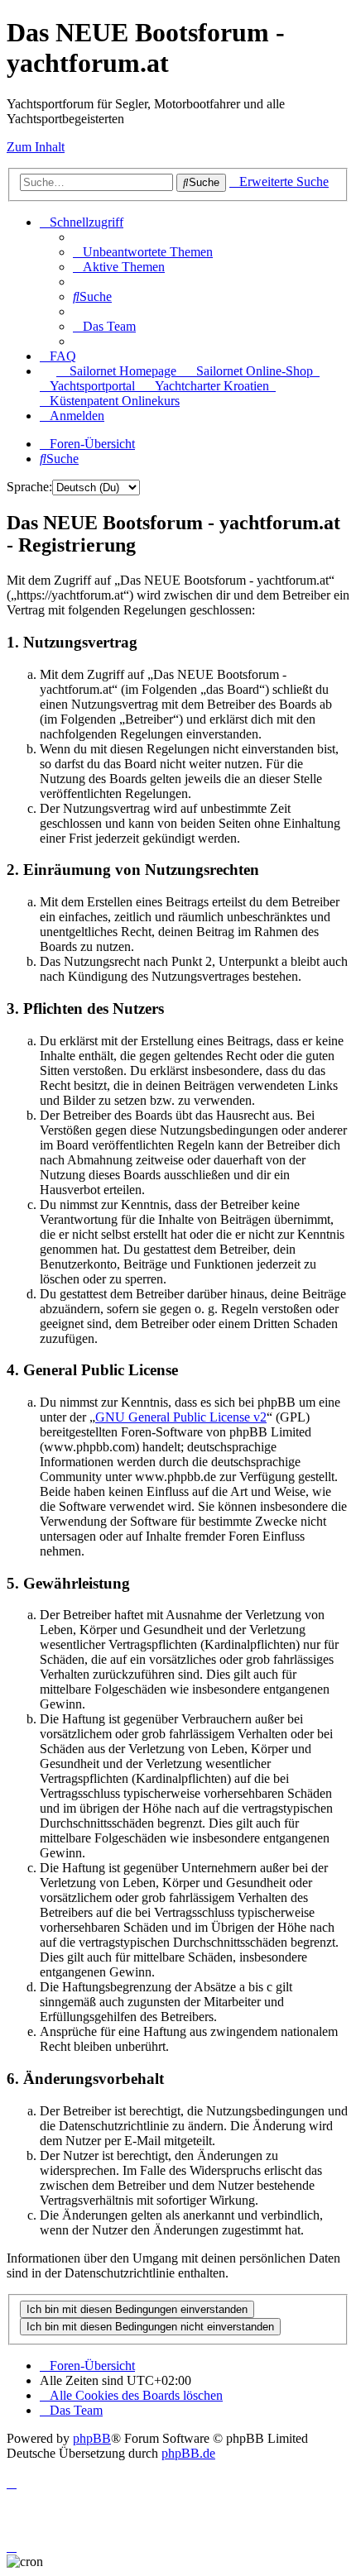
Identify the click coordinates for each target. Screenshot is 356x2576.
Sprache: (29, 487)
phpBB (92, 2438)
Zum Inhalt (36, 147)
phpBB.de (188, 2453)
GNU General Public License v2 (181, 1417)
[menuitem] (143, 252)
